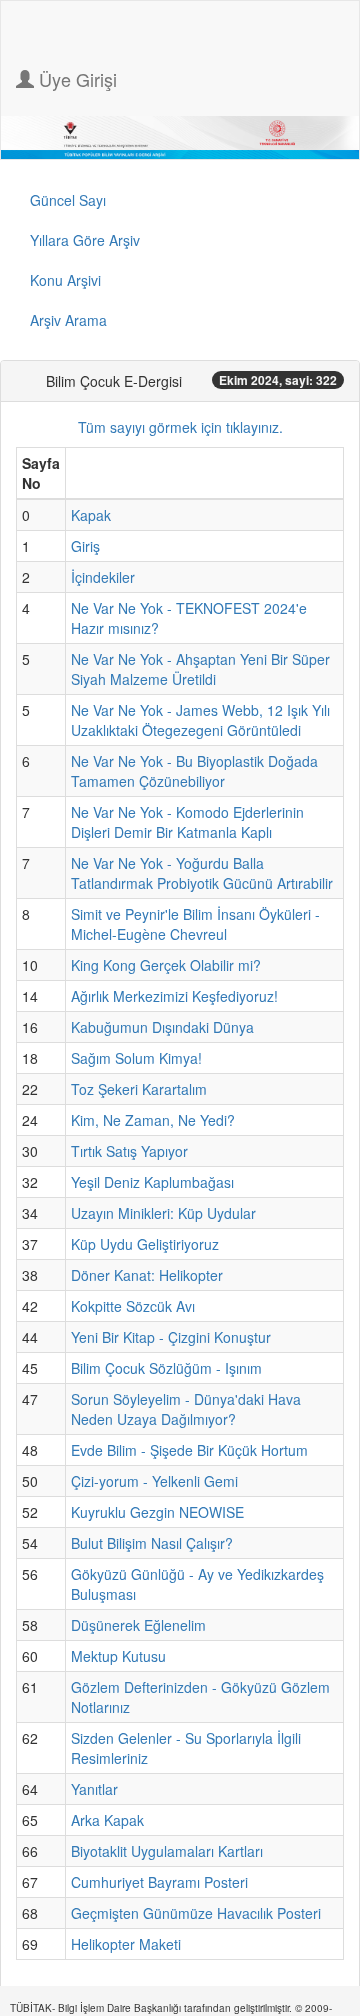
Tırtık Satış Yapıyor (129, 1151)
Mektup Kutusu (118, 1656)
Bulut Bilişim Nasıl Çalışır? (152, 1543)
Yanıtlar (94, 1789)
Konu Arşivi (65, 280)
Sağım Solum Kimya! (136, 1058)
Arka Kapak (107, 1820)
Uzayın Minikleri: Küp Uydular (163, 1213)
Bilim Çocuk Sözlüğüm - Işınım (166, 1368)
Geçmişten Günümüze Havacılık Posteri (196, 1913)
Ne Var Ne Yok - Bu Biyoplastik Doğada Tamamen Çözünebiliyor (194, 771)
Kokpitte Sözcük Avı (133, 1306)
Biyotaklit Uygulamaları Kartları (167, 1851)
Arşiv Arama (68, 320)
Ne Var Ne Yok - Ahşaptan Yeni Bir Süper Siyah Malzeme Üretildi (200, 669)
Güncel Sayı (68, 200)
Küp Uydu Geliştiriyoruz (145, 1244)
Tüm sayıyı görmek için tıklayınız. (180, 427)
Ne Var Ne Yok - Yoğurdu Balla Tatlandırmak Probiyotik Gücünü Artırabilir (202, 873)
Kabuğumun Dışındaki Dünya (162, 1027)
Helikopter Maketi (126, 1944)
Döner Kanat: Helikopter (147, 1275)
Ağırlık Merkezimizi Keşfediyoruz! (174, 996)
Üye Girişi (75, 79)
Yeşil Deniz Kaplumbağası (152, 1182)
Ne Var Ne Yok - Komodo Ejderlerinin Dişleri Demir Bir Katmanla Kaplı (187, 822)
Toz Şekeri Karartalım (139, 1089)
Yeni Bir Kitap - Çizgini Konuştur (171, 1337)
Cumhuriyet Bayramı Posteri (159, 1882)
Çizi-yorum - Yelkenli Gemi (154, 1481)
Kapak (91, 515)
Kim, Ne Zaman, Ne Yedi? (153, 1120)
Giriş (85, 546)
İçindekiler (103, 577)
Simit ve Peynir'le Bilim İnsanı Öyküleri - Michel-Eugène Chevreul (195, 924)
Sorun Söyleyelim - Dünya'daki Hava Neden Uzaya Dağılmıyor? (186, 1409)
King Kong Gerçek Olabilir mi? (166, 965)
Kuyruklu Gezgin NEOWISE (157, 1512)
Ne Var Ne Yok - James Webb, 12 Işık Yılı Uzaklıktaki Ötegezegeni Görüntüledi (200, 720)
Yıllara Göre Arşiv (85, 240)
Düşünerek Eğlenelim (138, 1625)
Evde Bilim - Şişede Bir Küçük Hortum (189, 1450)
